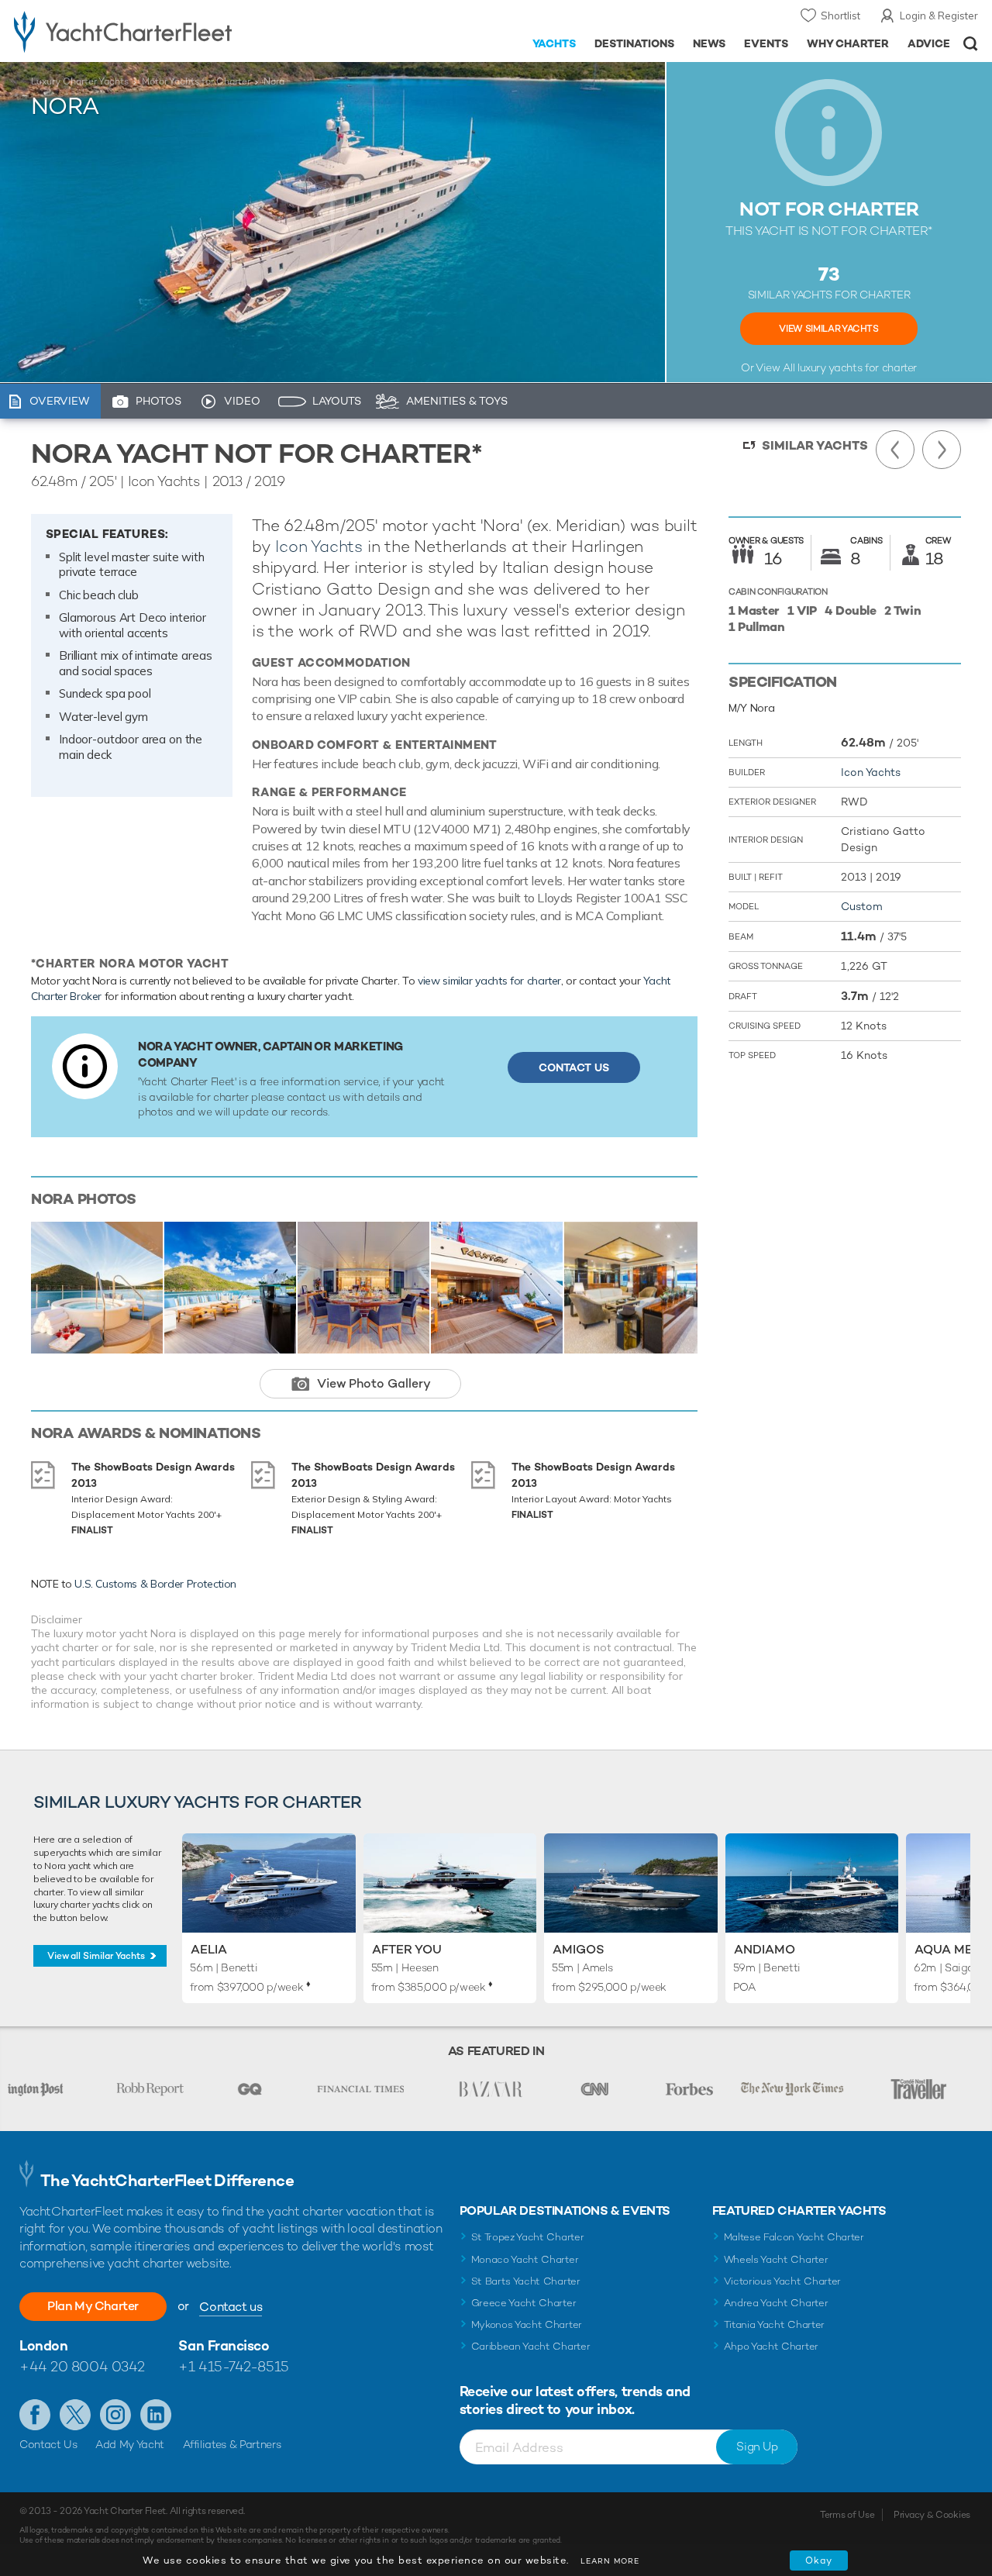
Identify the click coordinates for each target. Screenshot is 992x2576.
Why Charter (848, 43)
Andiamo (765, 1949)
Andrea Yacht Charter (776, 2303)
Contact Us (574, 1067)
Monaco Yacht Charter (525, 2259)
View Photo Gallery (374, 1383)
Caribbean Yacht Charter (531, 2346)
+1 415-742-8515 (233, 2366)
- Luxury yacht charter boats (154, 31)
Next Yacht (942, 450)
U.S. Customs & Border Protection (155, 1584)
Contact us (231, 2307)
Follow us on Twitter (75, 2415)
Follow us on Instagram (115, 2415)
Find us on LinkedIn (156, 2415)
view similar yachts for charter (489, 981)
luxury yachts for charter (857, 367)
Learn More (610, 2561)
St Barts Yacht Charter (526, 2281)
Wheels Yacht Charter (776, 2259)
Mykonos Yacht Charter (527, 2324)
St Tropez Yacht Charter (528, 2237)
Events (766, 43)
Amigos (579, 1949)
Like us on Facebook (35, 2415)
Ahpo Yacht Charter (771, 2346)
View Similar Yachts (828, 329)
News (709, 43)
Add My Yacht (130, 2444)
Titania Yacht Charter (774, 2324)
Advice (929, 43)
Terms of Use (847, 2515)
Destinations (634, 43)
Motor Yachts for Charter (196, 81)
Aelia (209, 1949)
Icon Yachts (319, 546)
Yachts (555, 43)
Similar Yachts (815, 445)
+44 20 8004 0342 (82, 2366)
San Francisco (224, 2345)
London (43, 2345)
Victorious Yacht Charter (782, 2281)
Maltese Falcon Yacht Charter (794, 2237)
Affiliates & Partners (232, 2444)
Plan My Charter (93, 2306)
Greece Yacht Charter (524, 2303)
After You (407, 1949)
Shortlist (840, 16)
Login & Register (939, 16)
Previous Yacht (895, 450)
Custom (862, 906)
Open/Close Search (971, 44)
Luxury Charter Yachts (80, 81)
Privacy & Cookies (932, 2515)
